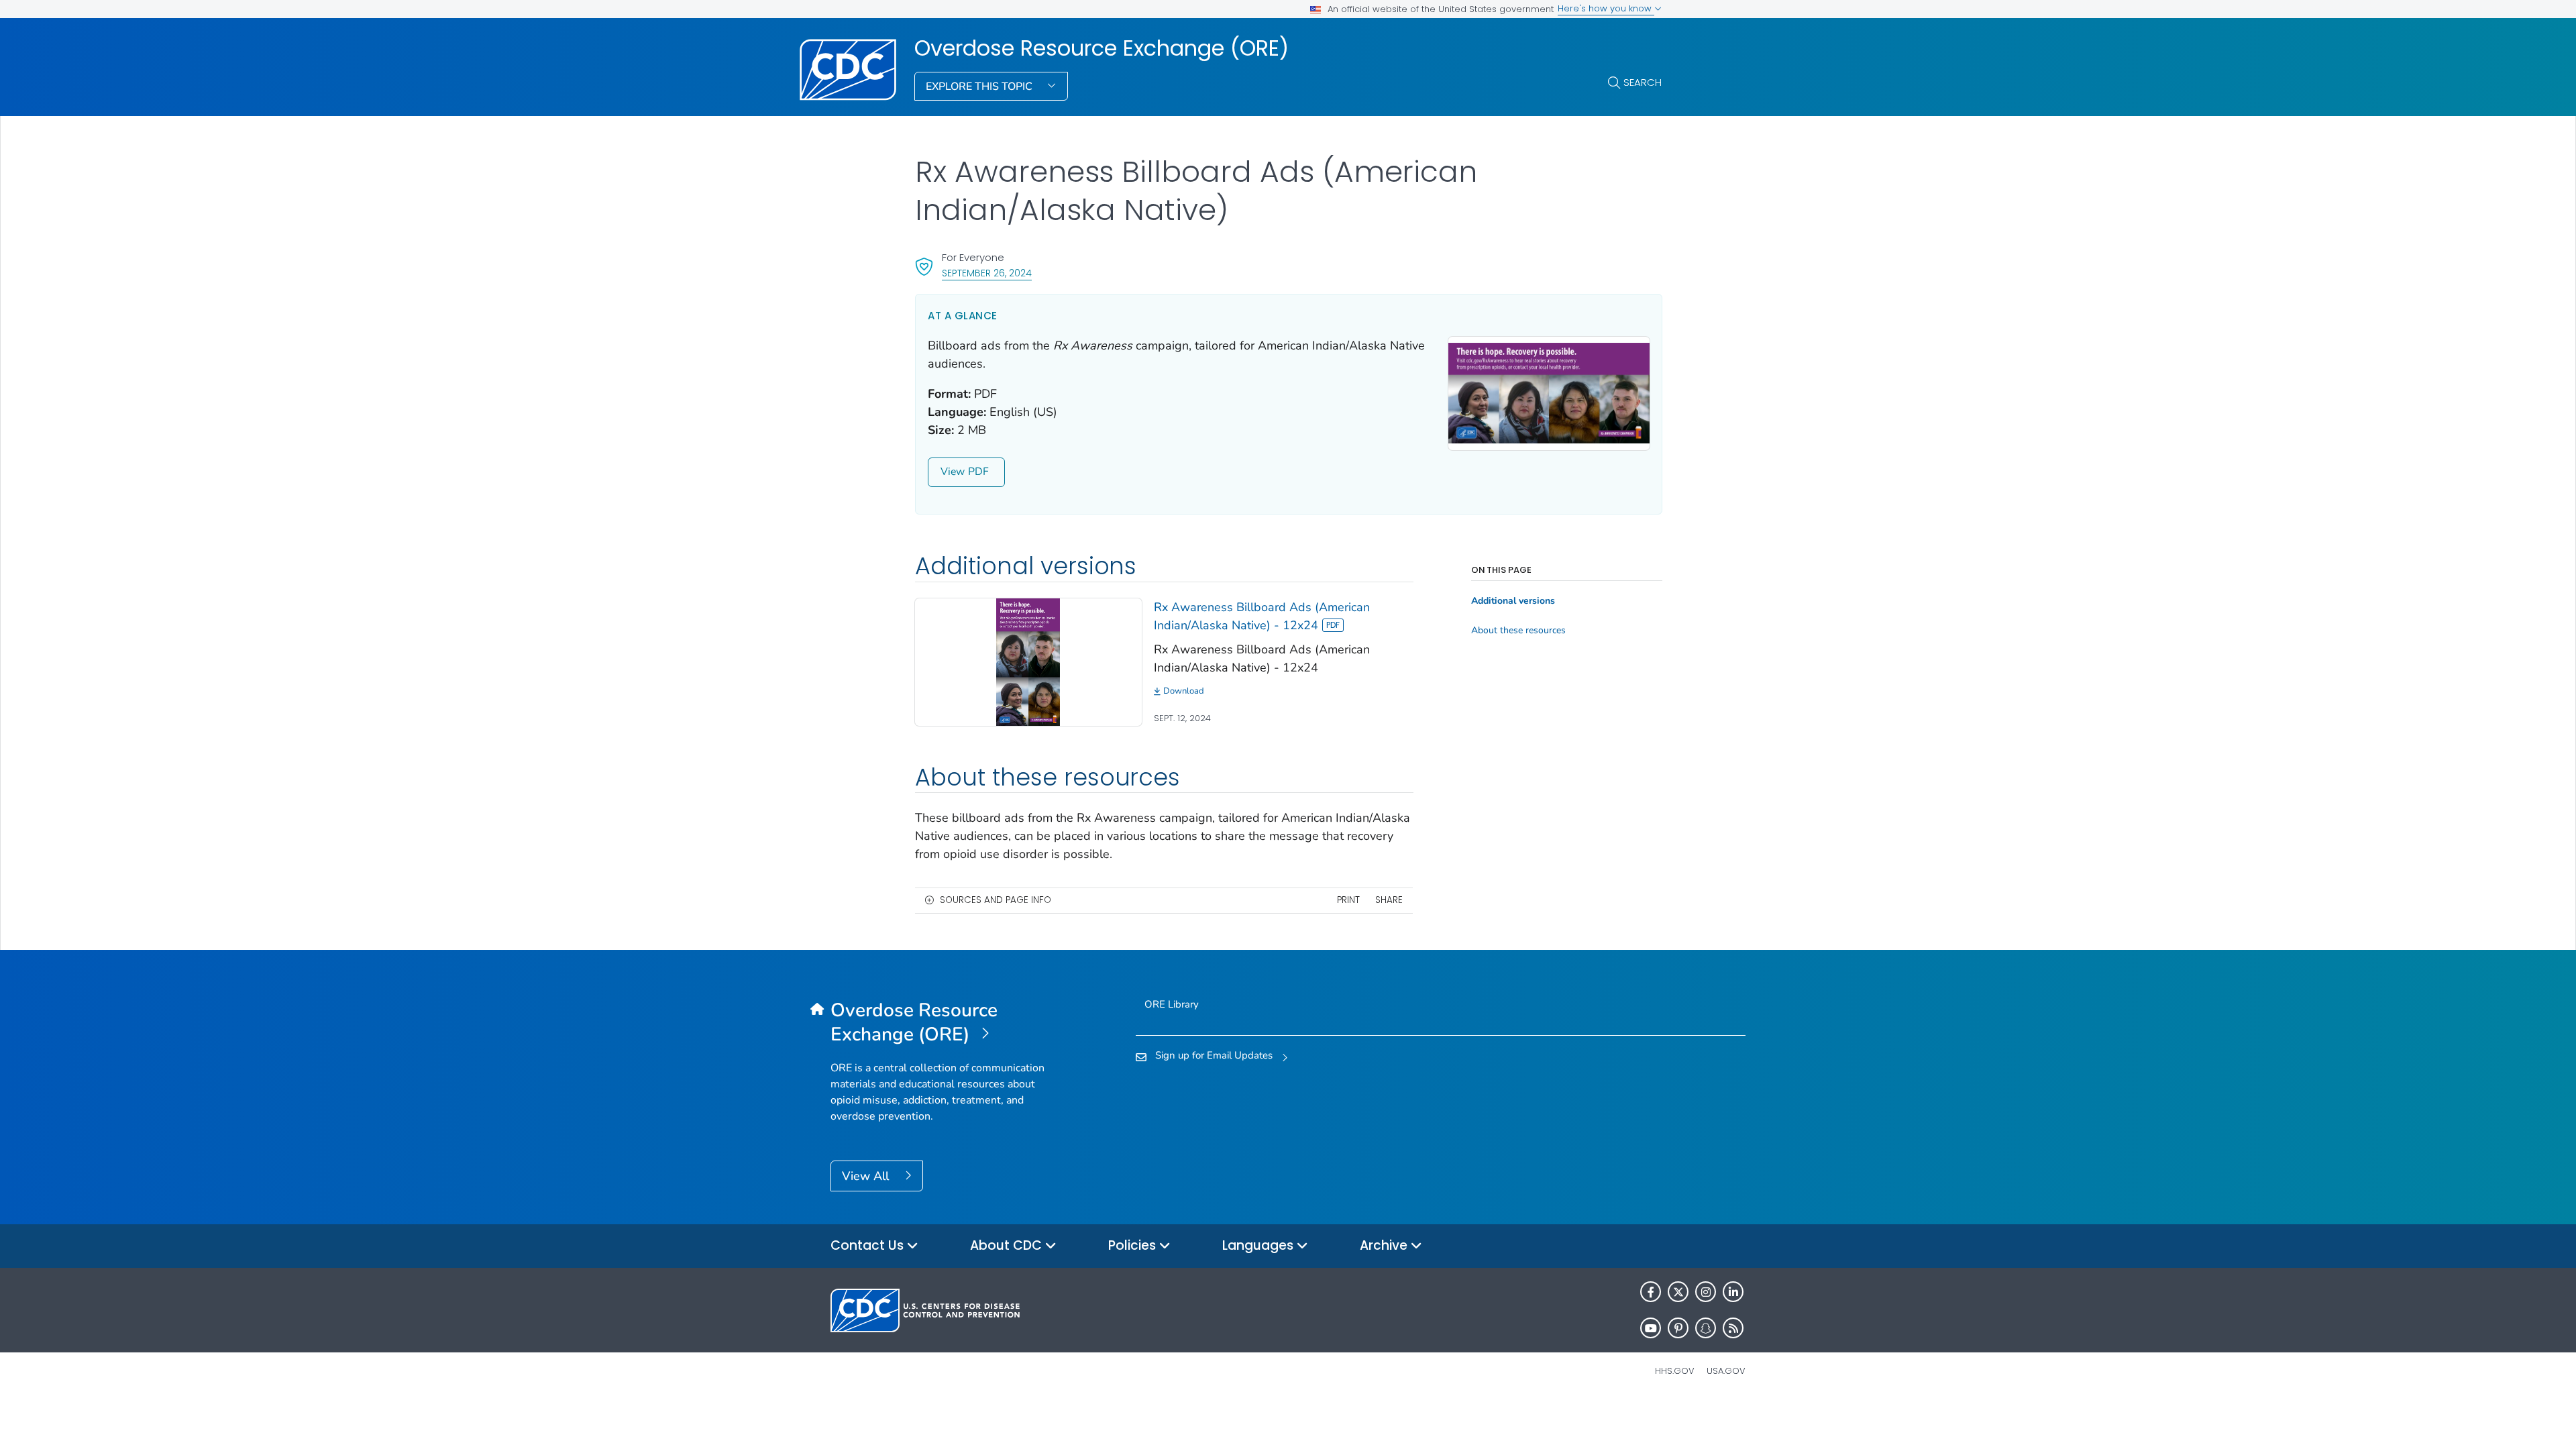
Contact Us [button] (869, 1245)
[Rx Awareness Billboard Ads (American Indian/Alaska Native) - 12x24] (1028, 661)
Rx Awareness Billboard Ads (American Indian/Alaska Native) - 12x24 (1262, 616)
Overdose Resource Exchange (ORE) (1102, 48)
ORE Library (1172, 1004)
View (953, 472)
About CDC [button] (1008, 1245)
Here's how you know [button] (1606, 8)
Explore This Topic (980, 87)
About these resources (1518, 631)
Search (1643, 82)
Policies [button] (1134, 1245)
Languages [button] (1259, 1245)
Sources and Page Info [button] (996, 900)
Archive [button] (1385, 1245)
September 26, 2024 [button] (987, 273)
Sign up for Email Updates (1214, 1055)
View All (867, 1176)
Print (1348, 900)
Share (1389, 900)
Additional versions (1513, 601)
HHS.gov (1675, 1371)
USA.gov (1726, 1371)
